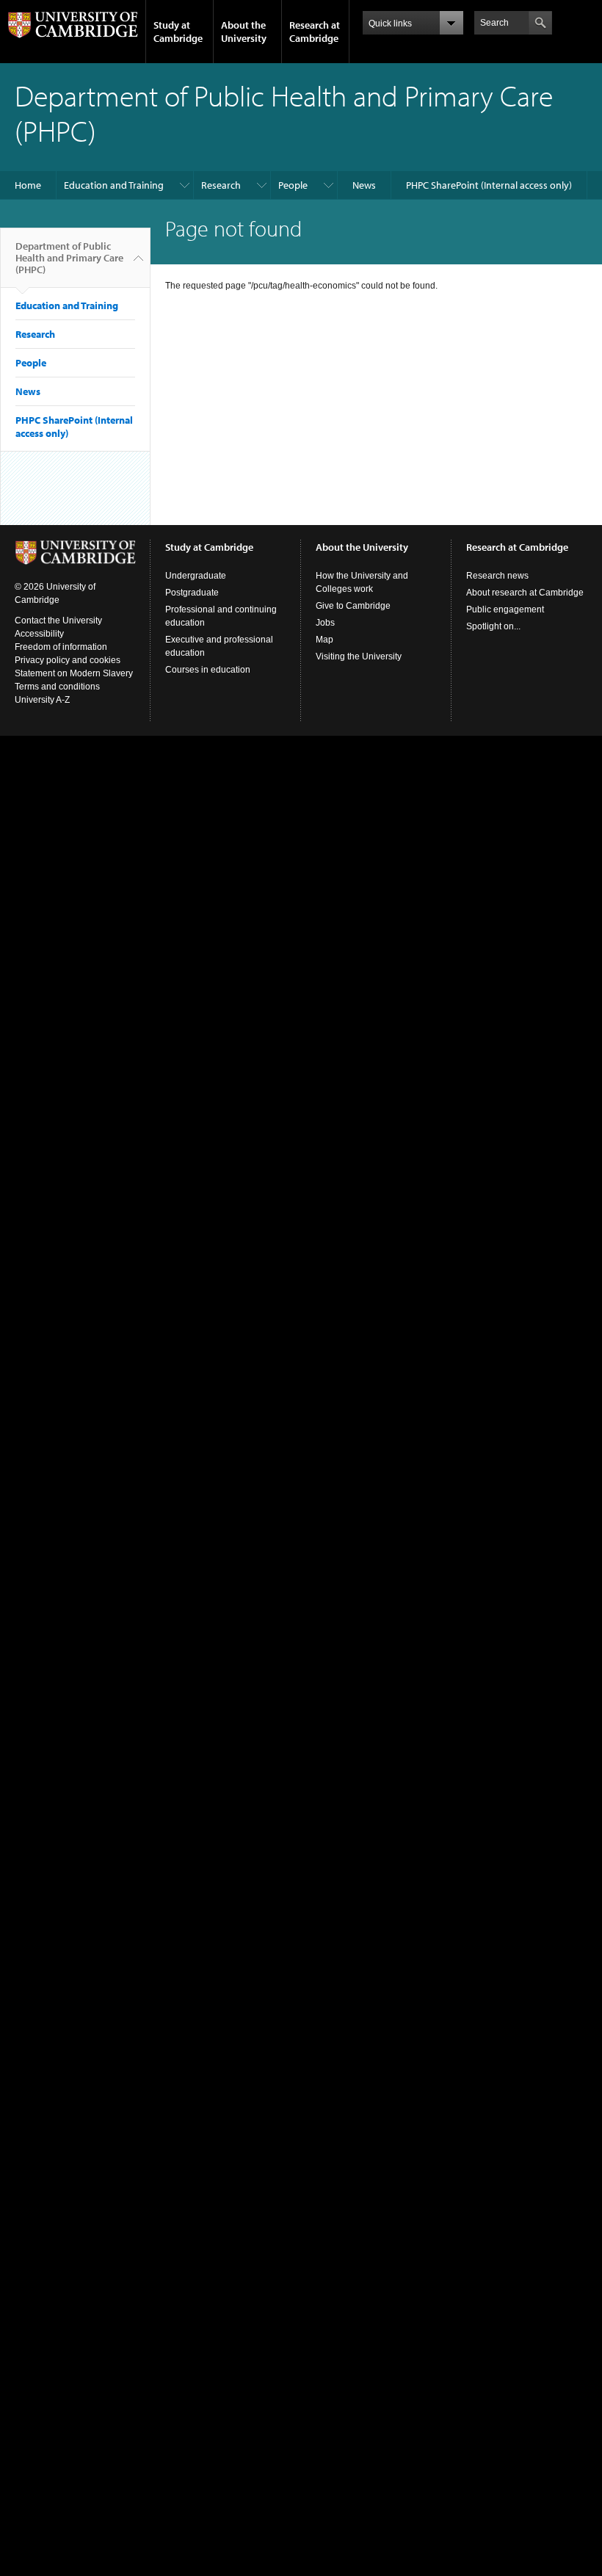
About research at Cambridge (525, 593)
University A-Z (42, 700)
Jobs (325, 623)
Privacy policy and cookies (68, 660)
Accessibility (39, 634)
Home (28, 185)
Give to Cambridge (353, 606)
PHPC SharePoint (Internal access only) (489, 185)
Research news (497, 576)
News (364, 185)
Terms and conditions (57, 687)
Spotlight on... (493, 626)
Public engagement (505, 609)
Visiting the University (359, 656)
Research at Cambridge (315, 32)
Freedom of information (61, 647)
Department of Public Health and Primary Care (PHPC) (69, 258)
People (293, 185)
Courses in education (208, 670)
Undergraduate (196, 576)
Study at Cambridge (178, 32)
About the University (244, 32)
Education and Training (114, 185)
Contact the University (58, 621)
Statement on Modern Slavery (74, 673)
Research (221, 185)
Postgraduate (192, 593)
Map (324, 640)
